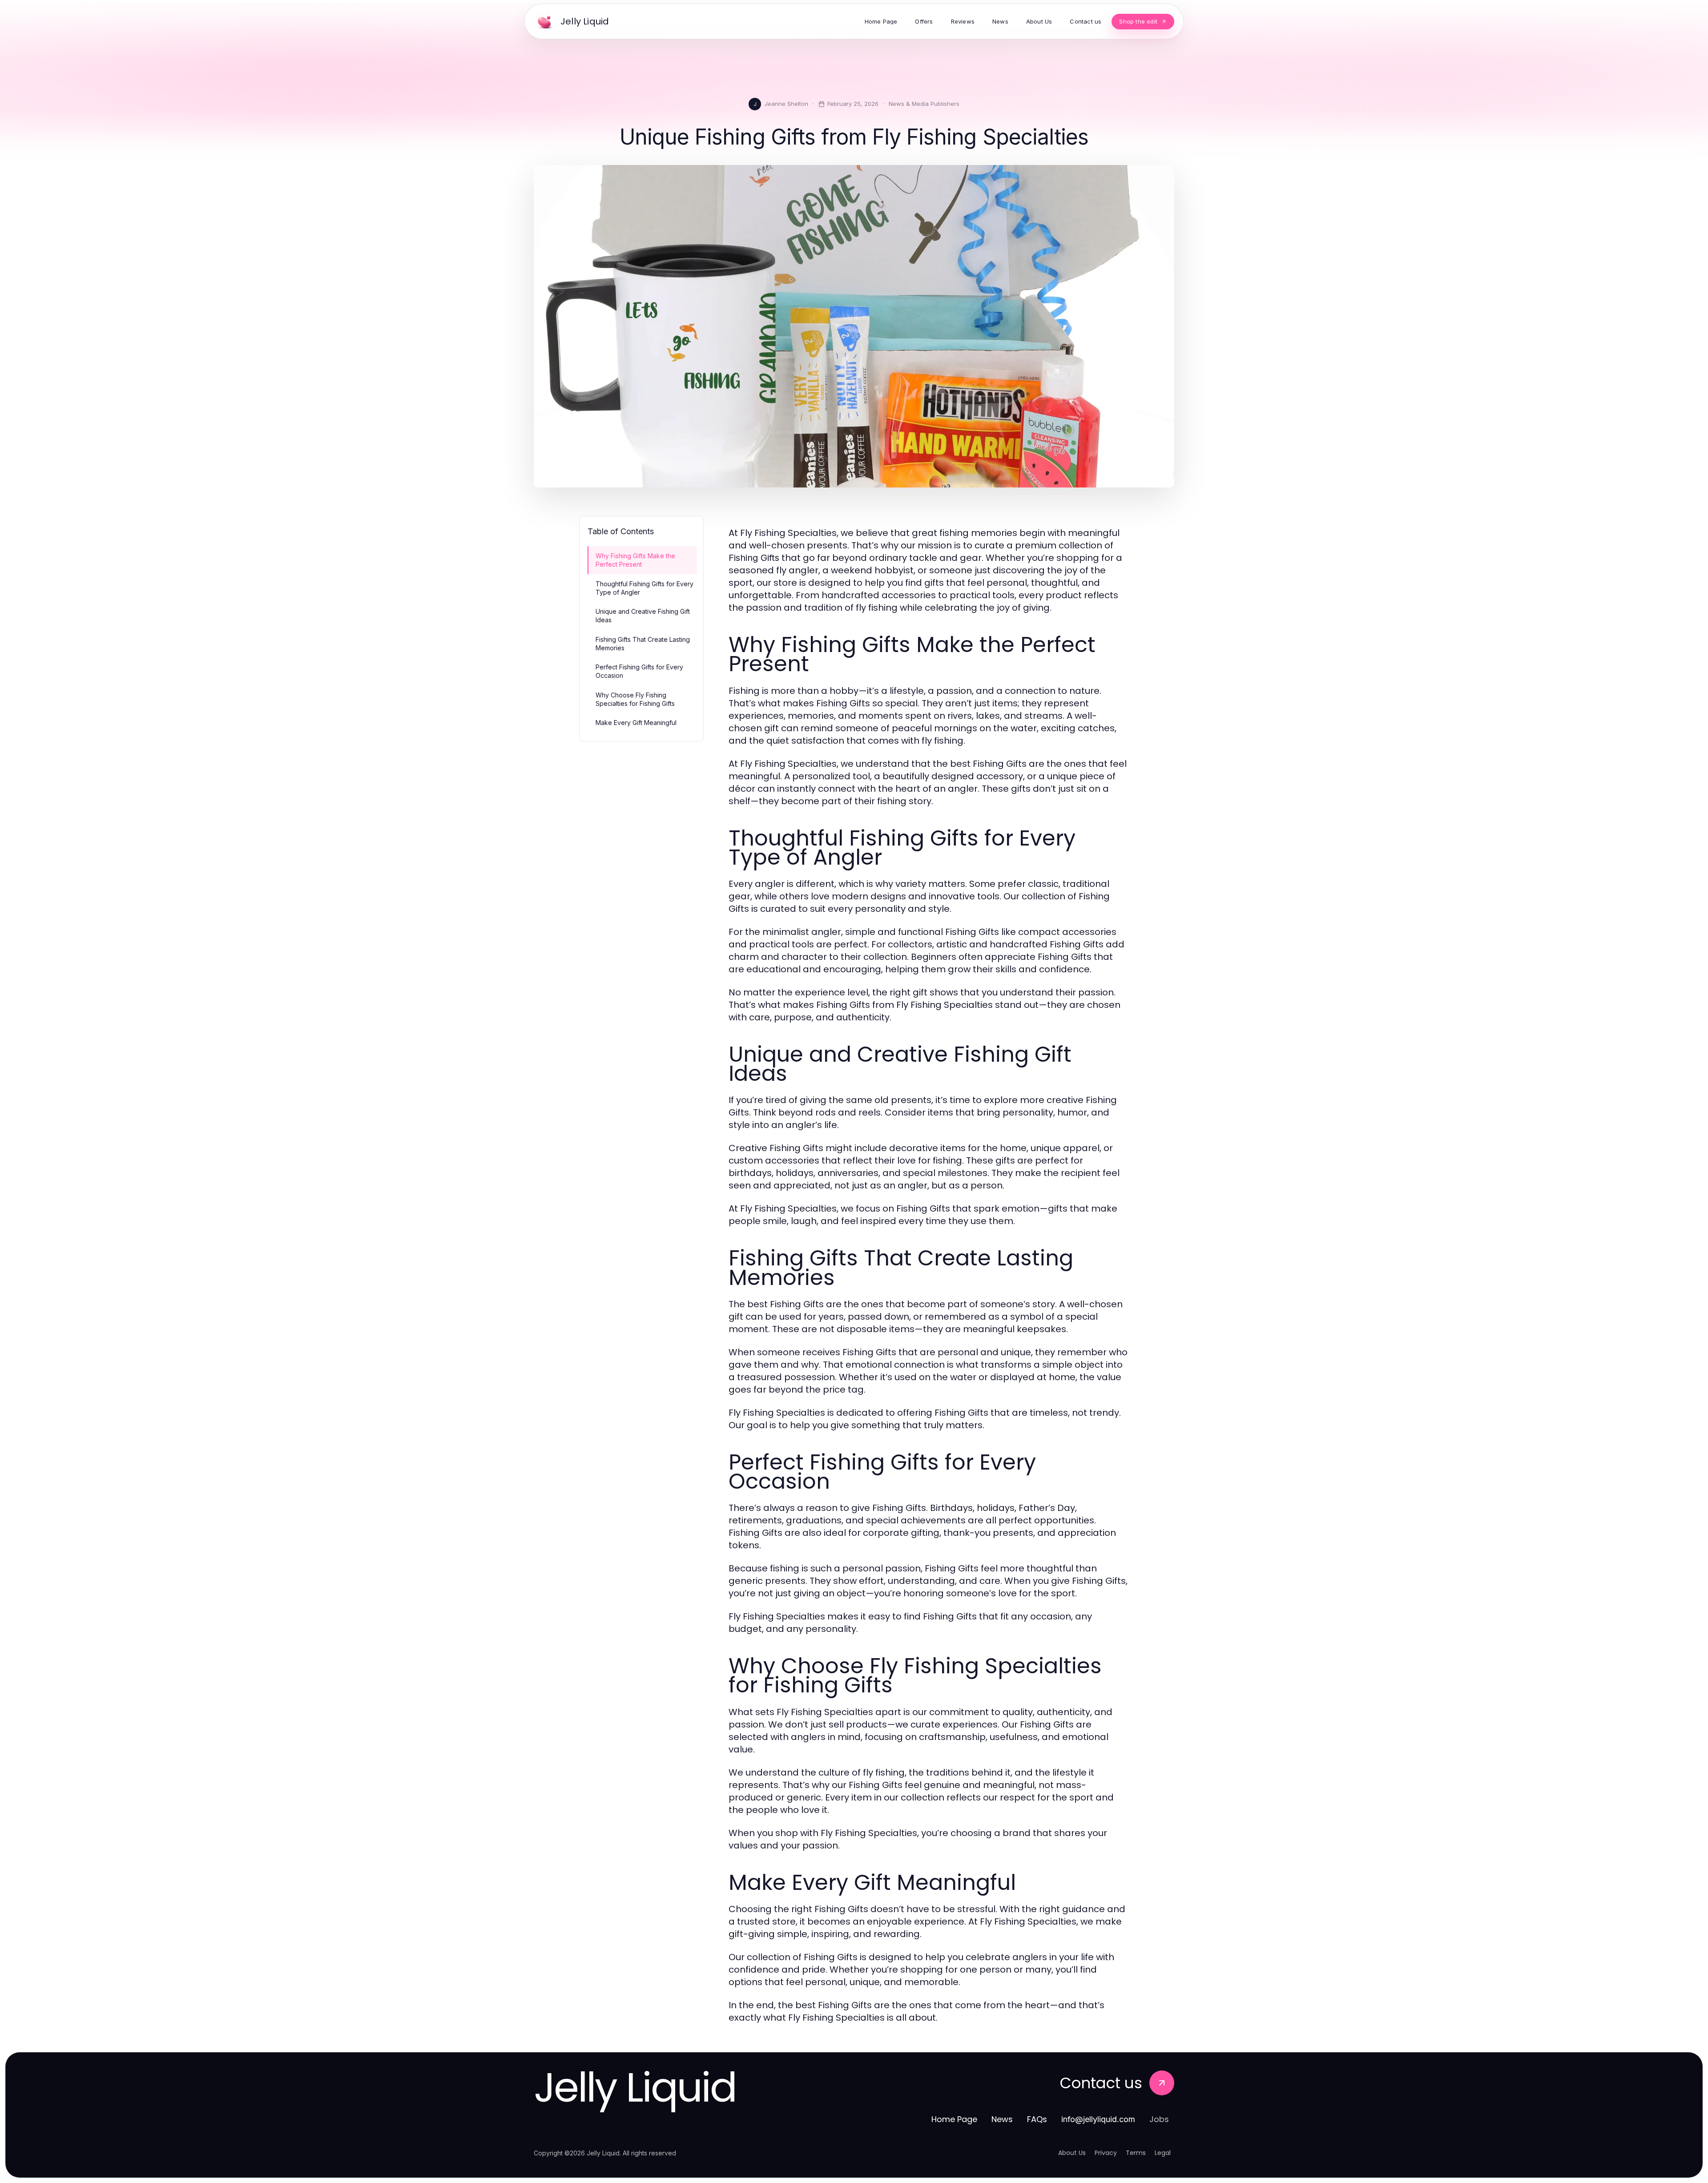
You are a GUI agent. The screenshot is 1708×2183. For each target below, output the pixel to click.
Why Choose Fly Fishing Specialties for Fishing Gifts (635, 699)
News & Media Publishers (924, 104)
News (1002, 2119)
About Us (1072, 2153)
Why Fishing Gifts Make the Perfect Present (635, 560)
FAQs (1037, 2119)
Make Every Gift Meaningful (636, 723)
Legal (1163, 2153)
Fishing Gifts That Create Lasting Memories (643, 644)
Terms (1136, 2153)
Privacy (1106, 2153)
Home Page (954, 2119)
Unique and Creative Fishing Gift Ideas (643, 616)
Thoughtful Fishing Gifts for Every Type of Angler (645, 588)
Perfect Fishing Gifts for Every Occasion (639, 671)
